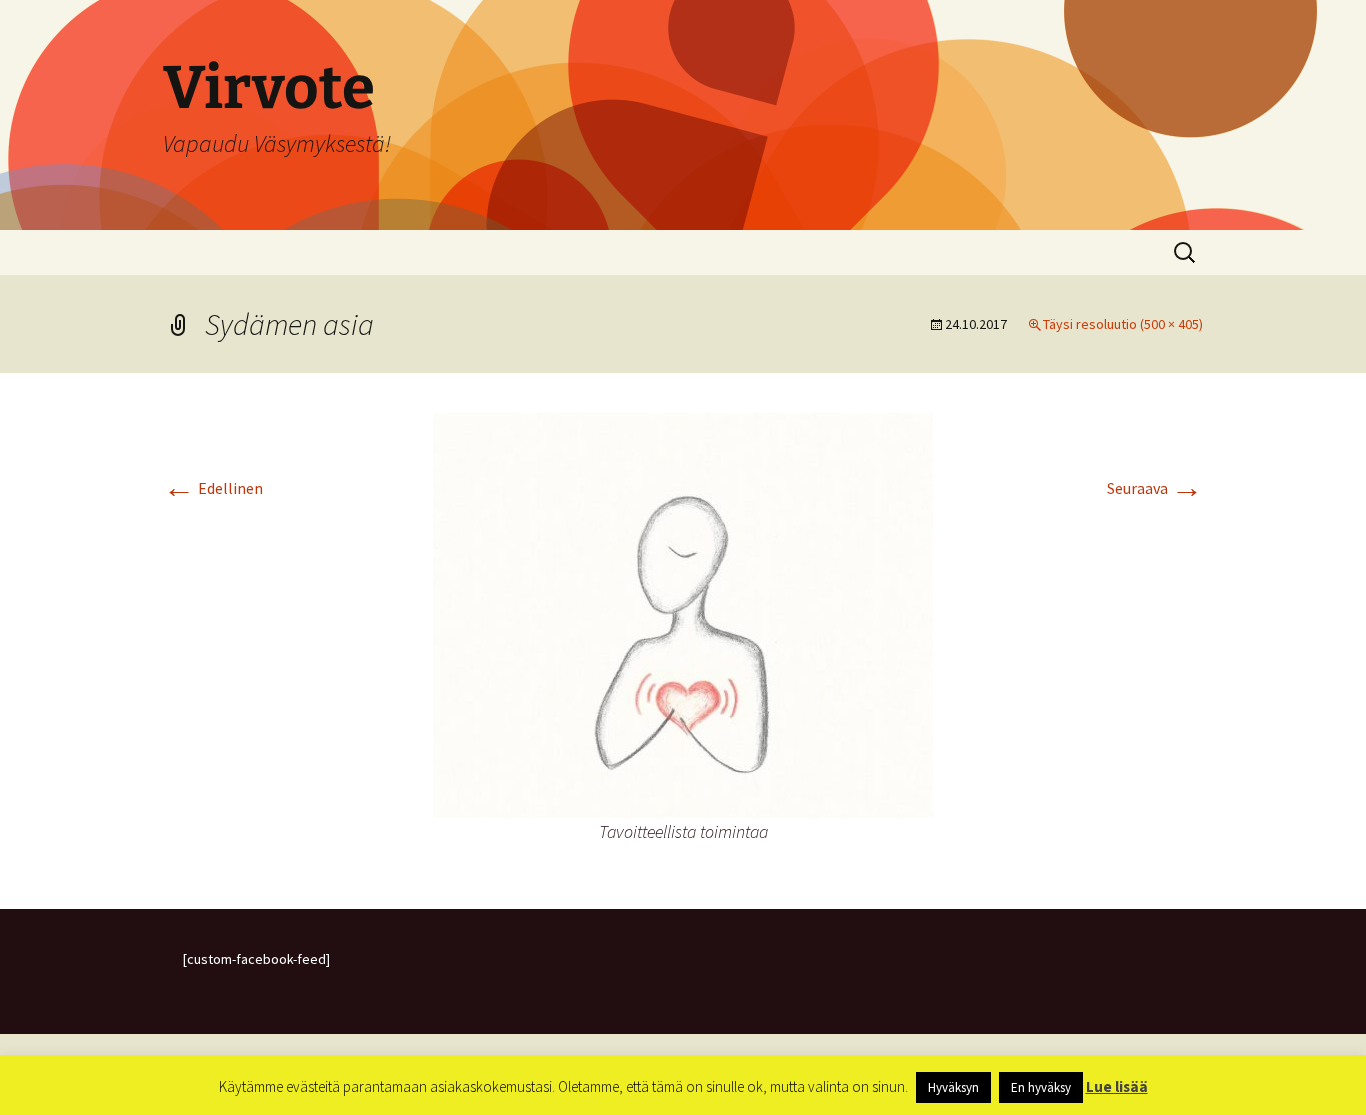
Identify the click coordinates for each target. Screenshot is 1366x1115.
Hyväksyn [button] (953, 1087)
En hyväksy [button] (1041, 1087)
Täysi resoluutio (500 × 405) (1123, 324)
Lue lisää (1117, 1086)
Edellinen (213, 488)
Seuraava (1155, 488)
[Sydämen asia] (683, 613)
